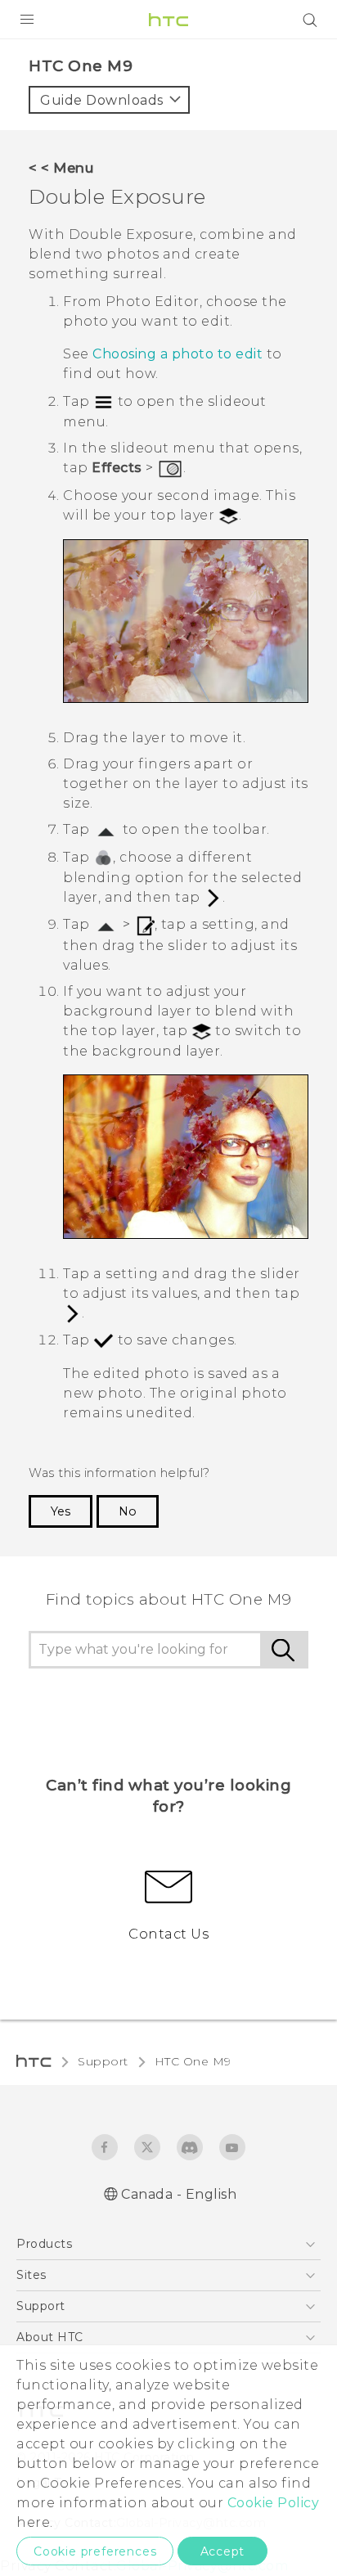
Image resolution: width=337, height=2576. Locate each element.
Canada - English (179, 2194)
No (128, 1511)
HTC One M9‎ (193, 2061)
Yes (61, 1511)
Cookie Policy (274, 2503)
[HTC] (168, 20)
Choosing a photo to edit (177, 354)
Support (103, 2061)
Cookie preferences (95, 2551)
